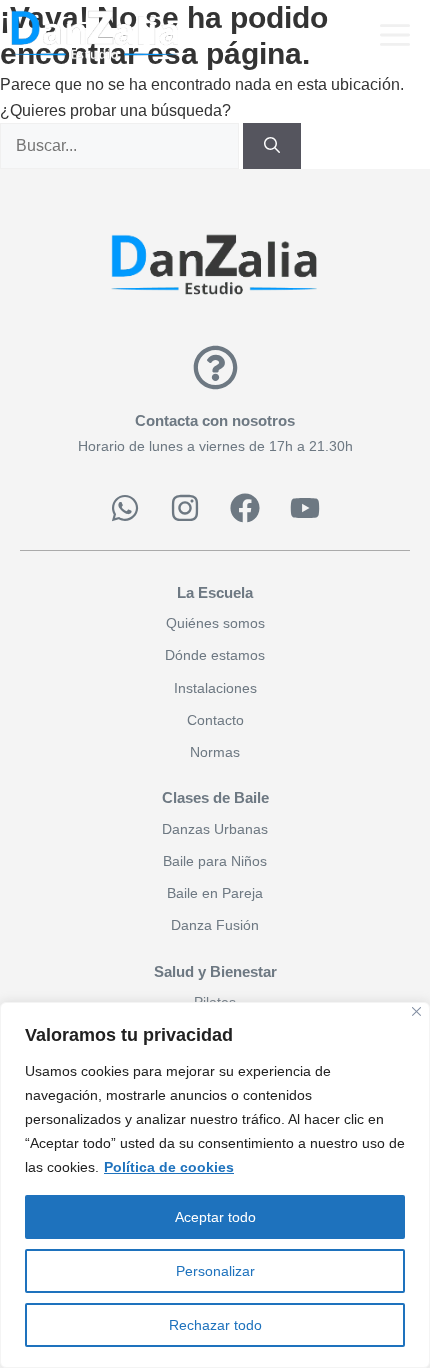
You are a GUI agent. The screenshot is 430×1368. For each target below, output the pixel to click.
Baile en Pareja (215, 893)
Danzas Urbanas (215, 829)
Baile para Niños (215, 861)
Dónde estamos (215, 655)
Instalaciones (215, 688)
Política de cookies (169, 1167)
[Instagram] (185, 508)
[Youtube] (305, 508)
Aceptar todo (215, 1217)
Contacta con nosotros (215, 420)
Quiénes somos (215, 623)
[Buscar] (272, 146)
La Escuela (215, 592)
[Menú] (392, 35)
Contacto (215, 720)
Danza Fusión (215, 925)
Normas (215, 752)
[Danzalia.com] (94, 35)
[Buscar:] (121, 145)
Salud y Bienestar (215, 971)
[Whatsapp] (125, 508)
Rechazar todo (215, 1325)
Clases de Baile (215, 797)
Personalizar (215, 1271)
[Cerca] (416, 1011)
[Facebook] (245, 508)
